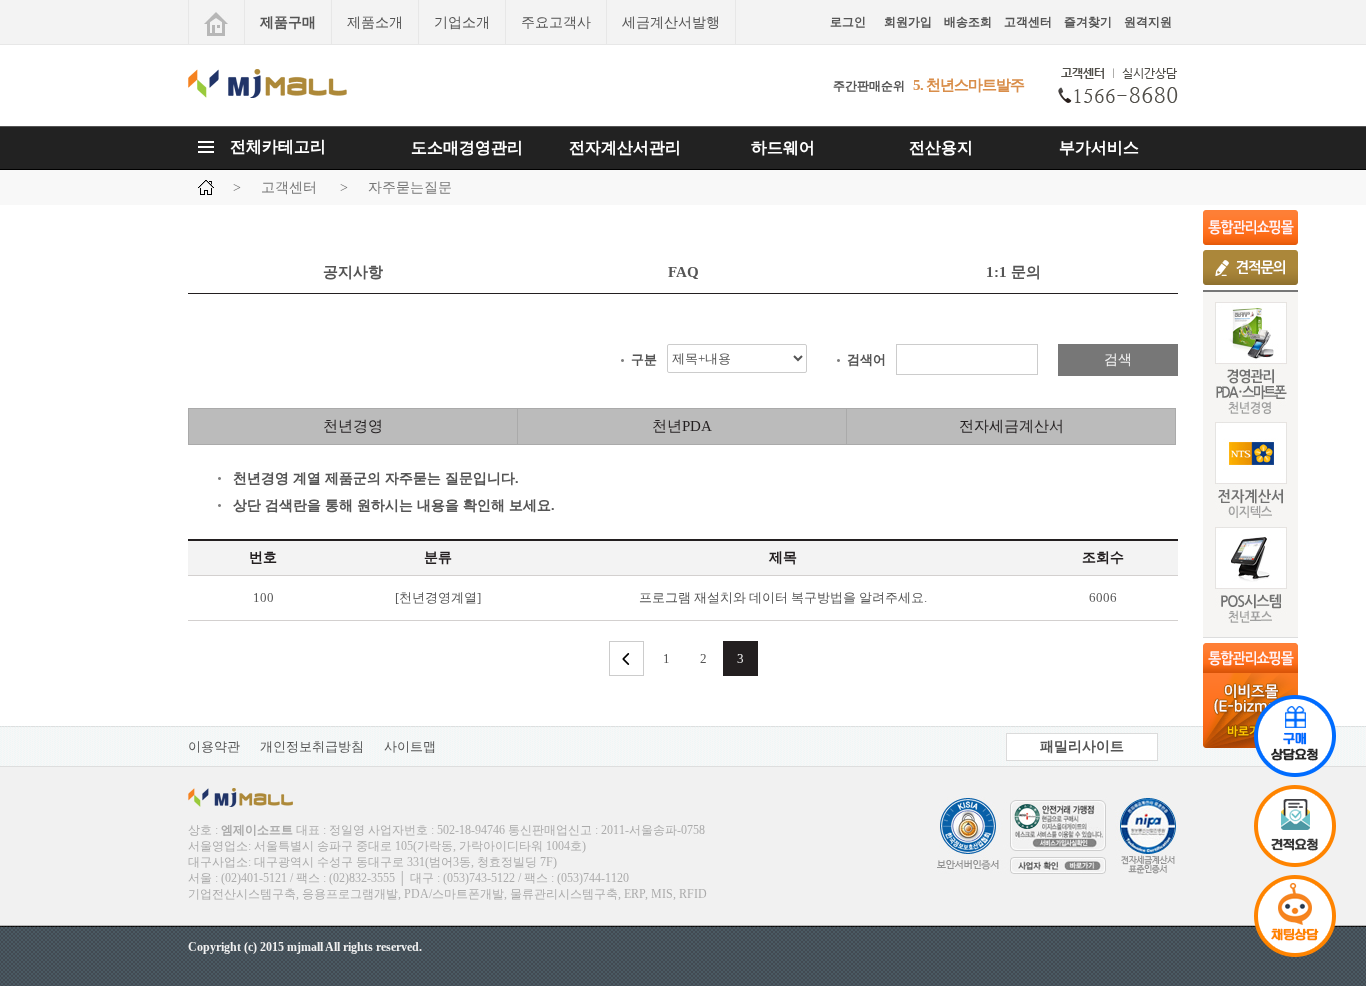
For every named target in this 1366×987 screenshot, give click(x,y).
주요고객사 (556, 22)
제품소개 (375, 22)
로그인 (848, 22)
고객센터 (1028, 22)
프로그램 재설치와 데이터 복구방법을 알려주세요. (783, 597)
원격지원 (1148, 22)
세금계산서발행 (671, 22)
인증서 (1053, 842)
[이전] (626, 658)
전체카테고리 (278, 146)
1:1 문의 (1013, 272)
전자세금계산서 (1011, 426)
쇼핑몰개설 (1250, 227)
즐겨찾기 (1088, 22)
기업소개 (462, 22)
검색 (1118, 359)
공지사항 (353, 272)
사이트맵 (410, 746)
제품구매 (288, 22)
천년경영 (353, 426)
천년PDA (682, 426)
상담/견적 (1250, 267)
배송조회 (968, 22)
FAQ (683, 272)
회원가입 (908, 22)
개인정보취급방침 (312, 746)
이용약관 (214, 746)
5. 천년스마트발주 (968, 85)
